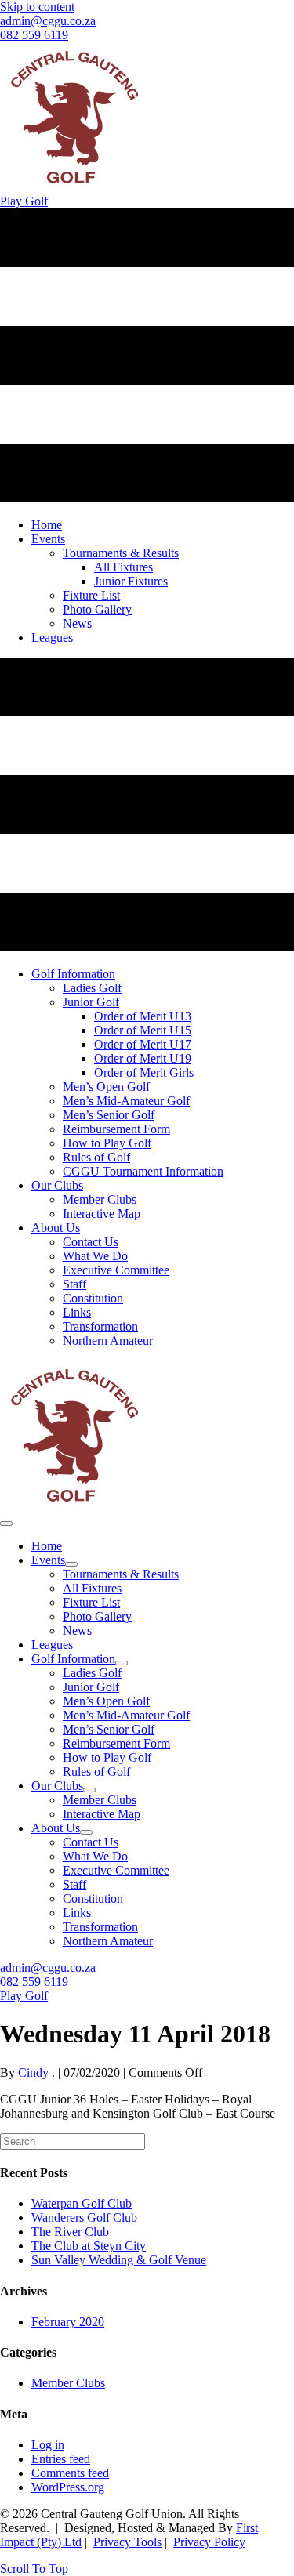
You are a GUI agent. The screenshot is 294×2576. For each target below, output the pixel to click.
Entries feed (61, 2459)
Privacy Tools (127, 2542)
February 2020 (68, 2322)
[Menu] (6, 1523)
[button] (34, 2569)
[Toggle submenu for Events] (71, 1564)
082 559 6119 (34, 35)
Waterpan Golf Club (82, 2203)
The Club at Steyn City (89, 2246)
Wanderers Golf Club (84, 2217)
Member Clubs (68, 2383)
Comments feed (70, 2473)
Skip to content (37, 7)
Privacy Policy (209, 2542)
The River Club (70, 2232)
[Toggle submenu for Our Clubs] (89, 1790)
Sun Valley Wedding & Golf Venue (119, 2260)
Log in (48, 2445)
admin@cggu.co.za (48, 21)
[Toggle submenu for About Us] (86, 1832)
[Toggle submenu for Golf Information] (122, 1663)
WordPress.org (68, 2487)
